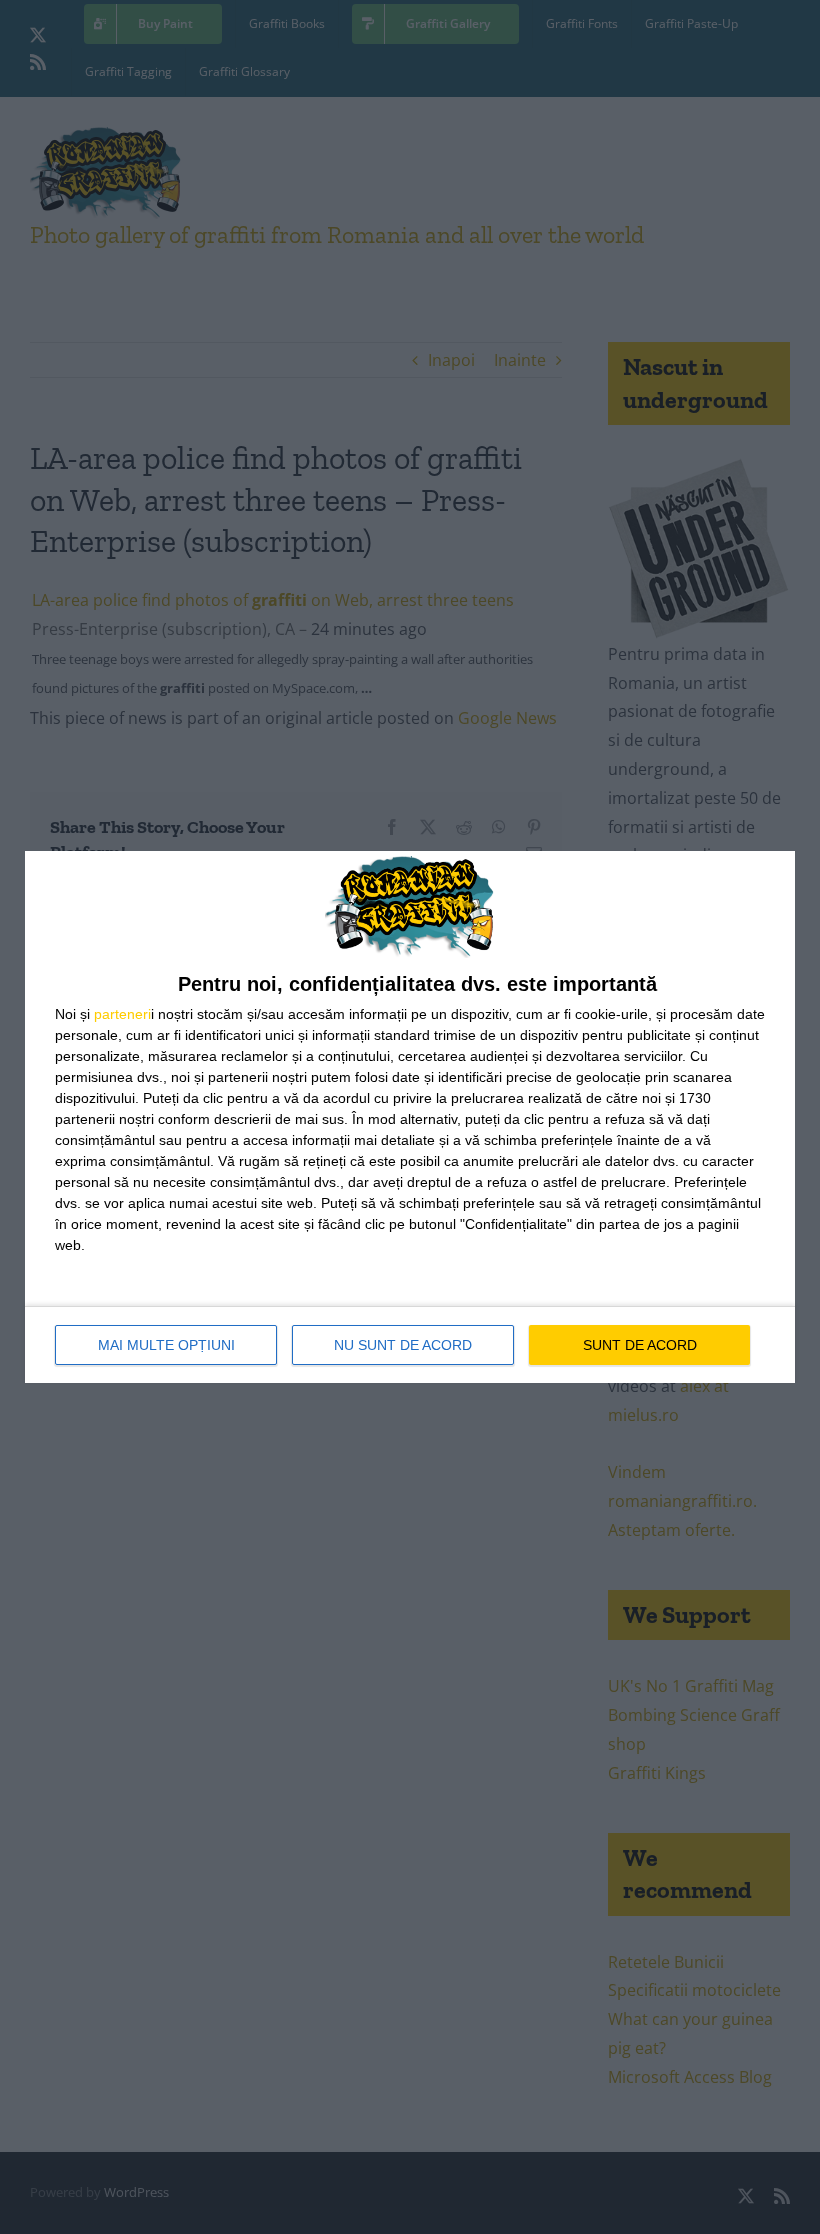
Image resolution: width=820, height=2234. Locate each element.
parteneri (122, 1014)
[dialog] (410, 1117)
